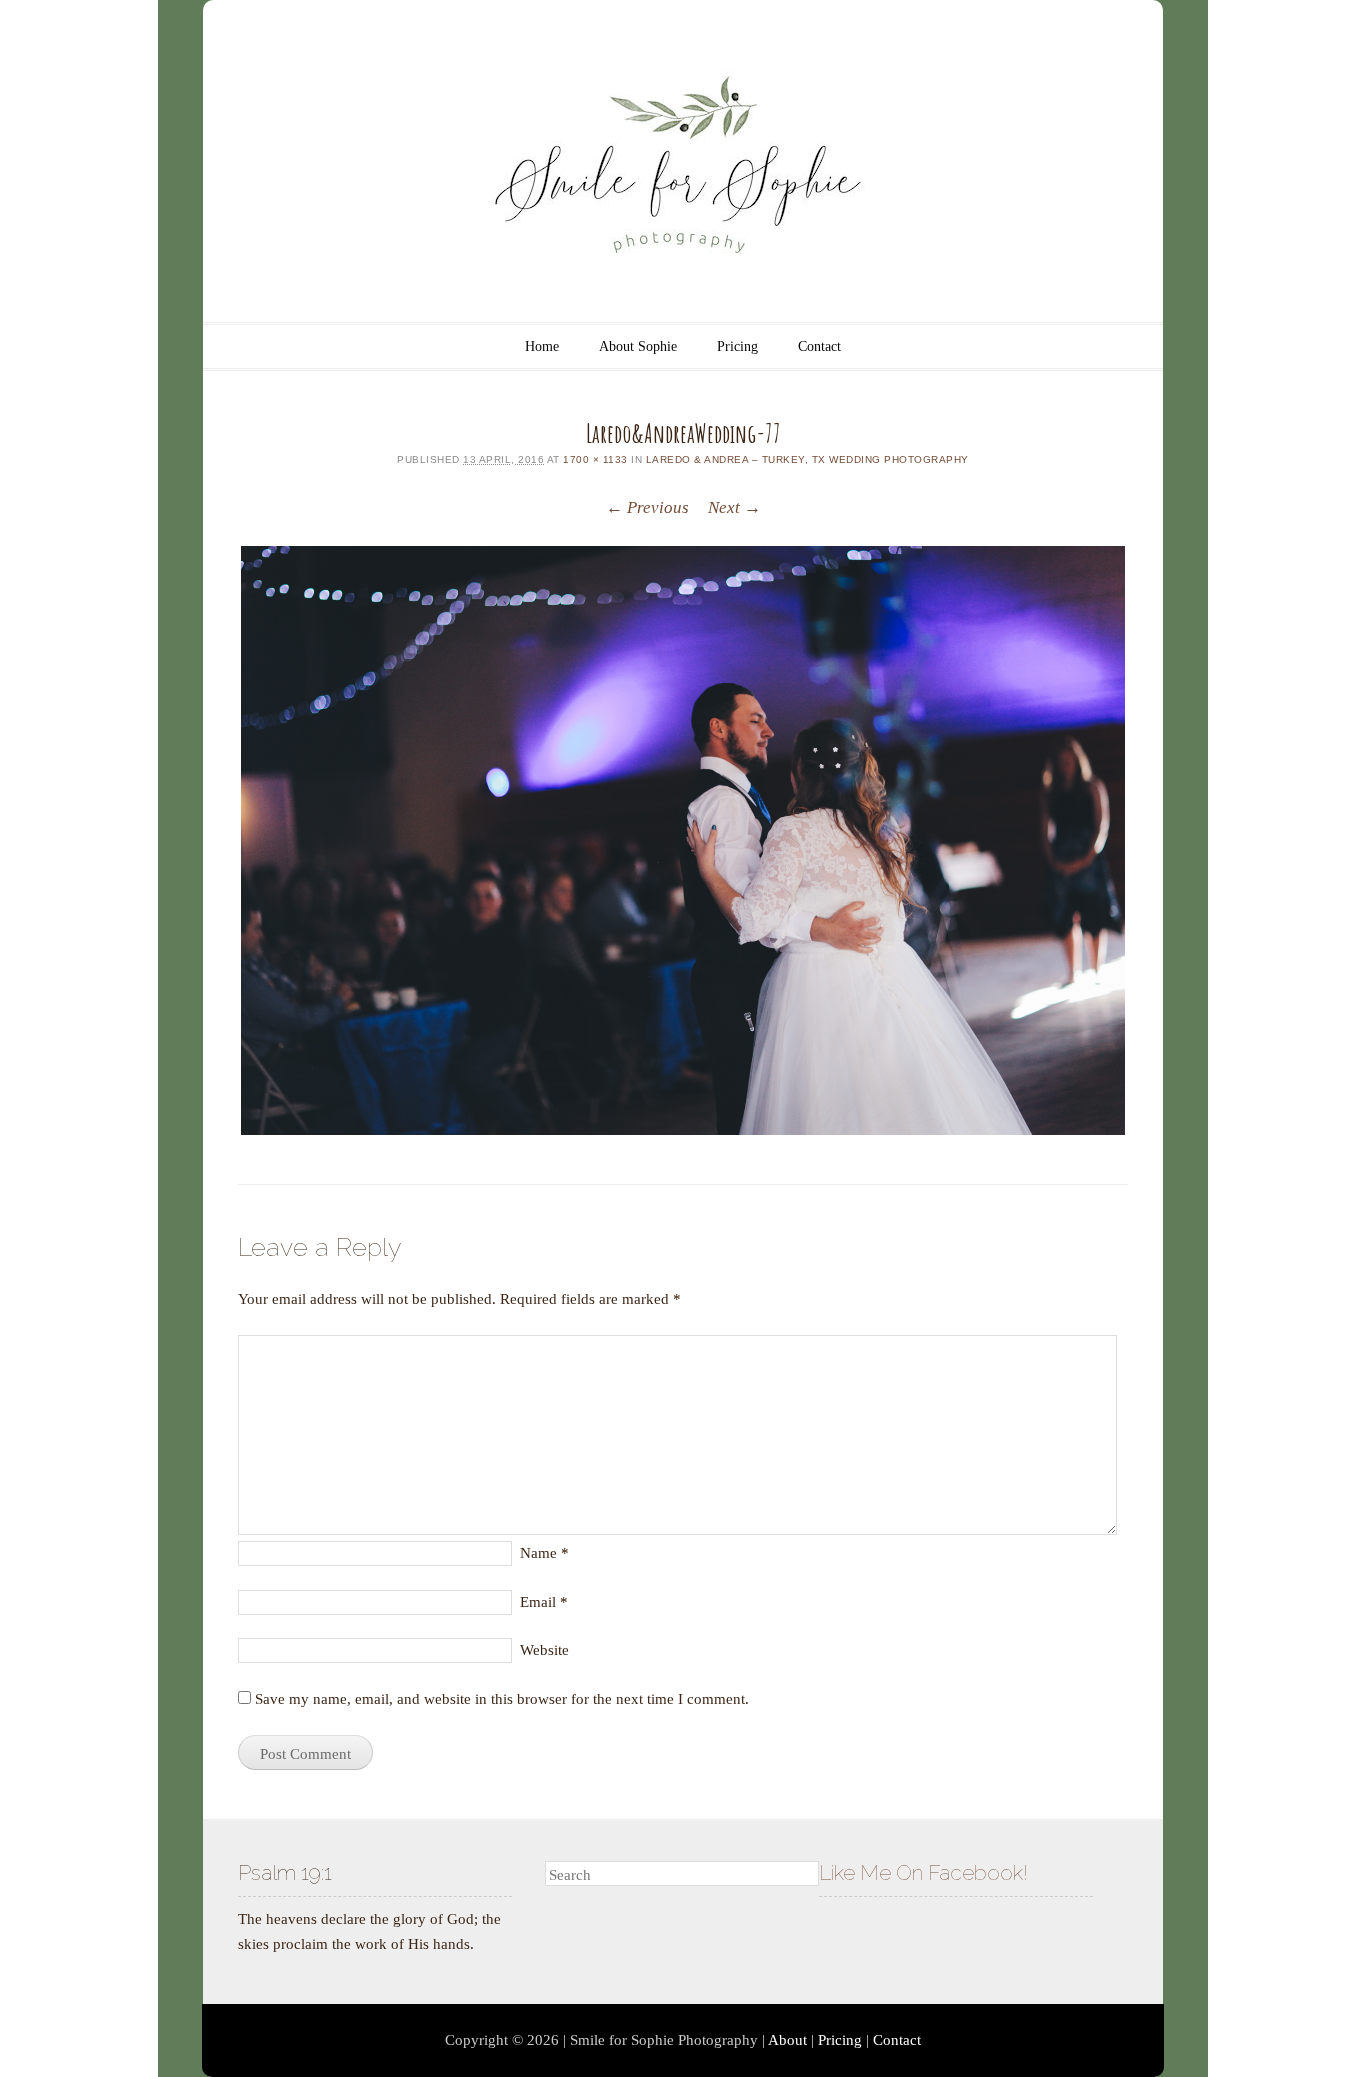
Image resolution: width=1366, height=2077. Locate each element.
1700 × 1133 (595, 459)
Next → (734, 507)
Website (544, 1650)
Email (544, 1602)
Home (542, 346)
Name (544, 1553)
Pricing (737, 346)
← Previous (647, 507)
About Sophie (638, 346)
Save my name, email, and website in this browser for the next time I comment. (502, 1699)
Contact (819, 346)
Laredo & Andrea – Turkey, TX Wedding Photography (807, 459)
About (787, 2040)
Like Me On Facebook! (923, 1872)
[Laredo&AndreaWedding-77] (683, 840)
